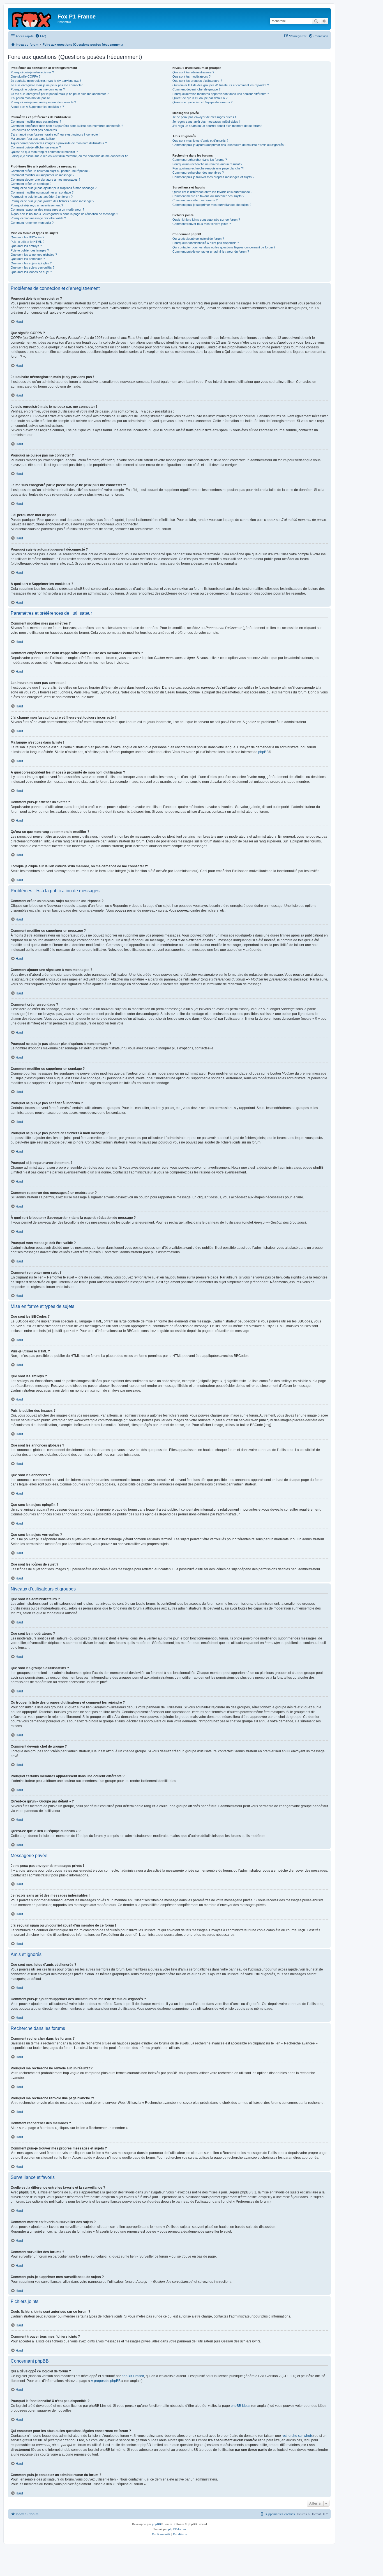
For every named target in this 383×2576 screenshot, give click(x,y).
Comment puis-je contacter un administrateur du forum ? (211, 251)
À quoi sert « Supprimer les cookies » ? (37, 107)
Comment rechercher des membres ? (198, 173)
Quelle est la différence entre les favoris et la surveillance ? (212, 192)
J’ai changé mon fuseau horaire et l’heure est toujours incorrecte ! (55, 134)
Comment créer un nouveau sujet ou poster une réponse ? (50, 171)
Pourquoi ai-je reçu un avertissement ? (37, 205)
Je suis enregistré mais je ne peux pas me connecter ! (48, 85)
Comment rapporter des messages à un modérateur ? (47, 209)
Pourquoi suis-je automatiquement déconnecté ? (43, 102)
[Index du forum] (33, 18)
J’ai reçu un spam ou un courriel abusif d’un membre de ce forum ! (217, 126)
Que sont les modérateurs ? (191, 76)
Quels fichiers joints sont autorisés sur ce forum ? (206, 220)
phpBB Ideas (241, 2406)
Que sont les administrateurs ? (193, 72)
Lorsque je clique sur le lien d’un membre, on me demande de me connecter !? (69, 156)
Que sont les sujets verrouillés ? (33, 267)
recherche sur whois (297, 2436)
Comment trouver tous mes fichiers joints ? (202, 224)
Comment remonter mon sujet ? (32, 223)
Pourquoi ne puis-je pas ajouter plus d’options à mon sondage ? (54, 188)
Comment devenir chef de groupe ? (196, 89)
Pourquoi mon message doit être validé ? (38, 218)
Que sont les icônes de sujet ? (31, 272)
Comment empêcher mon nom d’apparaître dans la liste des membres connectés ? (67, 126)
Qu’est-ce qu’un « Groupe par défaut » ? (200, 98)
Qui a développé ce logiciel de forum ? (198, 239)
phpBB (263, 752)
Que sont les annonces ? (28, 259)
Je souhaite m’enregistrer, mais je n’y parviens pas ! (46, 81)
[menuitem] (41, 36)
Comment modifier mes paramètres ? (36, 122)
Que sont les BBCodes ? (27, 237)
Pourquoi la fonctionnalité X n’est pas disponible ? (206, 243)
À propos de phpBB (106, 2381)
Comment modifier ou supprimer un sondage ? (42, 192)
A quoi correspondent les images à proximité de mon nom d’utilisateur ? (59, 143)
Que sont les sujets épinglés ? (31, 263)
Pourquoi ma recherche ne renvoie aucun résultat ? (207, 164)
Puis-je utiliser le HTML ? (27, 242)
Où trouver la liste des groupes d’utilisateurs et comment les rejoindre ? (221, 85)
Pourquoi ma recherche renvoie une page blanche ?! (208, 168)
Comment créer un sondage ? (31, 184)
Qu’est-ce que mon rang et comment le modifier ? (44, 152)
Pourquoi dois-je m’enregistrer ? (32, 72)
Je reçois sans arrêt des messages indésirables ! (206, 122)
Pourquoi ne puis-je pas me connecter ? (38, 89)
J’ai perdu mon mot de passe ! (31, 98)
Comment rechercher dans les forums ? (200, 160)
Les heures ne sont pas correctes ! (35, 130)
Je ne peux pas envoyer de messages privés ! (204, 117)
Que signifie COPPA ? (26, 76)
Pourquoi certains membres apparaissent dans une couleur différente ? (221, 94)
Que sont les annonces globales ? (34, 255)
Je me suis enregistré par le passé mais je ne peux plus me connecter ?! (60, 94)
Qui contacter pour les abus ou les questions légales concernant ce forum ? (224, 247)
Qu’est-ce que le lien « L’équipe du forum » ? (202, 102)
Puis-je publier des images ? (30, 250)
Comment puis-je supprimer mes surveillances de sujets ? (212, 205)
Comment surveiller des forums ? (195, 200)
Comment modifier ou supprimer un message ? (42, 175)
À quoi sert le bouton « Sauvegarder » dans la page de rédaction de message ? (64, 214)
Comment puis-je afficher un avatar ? (36, 147)
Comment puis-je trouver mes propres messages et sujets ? (213, 177)
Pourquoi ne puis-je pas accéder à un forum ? (42, 197)
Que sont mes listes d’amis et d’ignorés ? (200, 141)
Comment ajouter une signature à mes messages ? (45, 180)
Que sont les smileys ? (26, 246)
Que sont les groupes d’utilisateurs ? (197, 81)
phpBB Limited (133, 2376)
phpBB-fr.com (177, 2529)
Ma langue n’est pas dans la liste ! (34, 139)
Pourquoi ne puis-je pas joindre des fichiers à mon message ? (52, 201)
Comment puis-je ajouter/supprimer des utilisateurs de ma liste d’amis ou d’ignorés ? (229, 145)
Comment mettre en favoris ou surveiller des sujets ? (208, 196)
